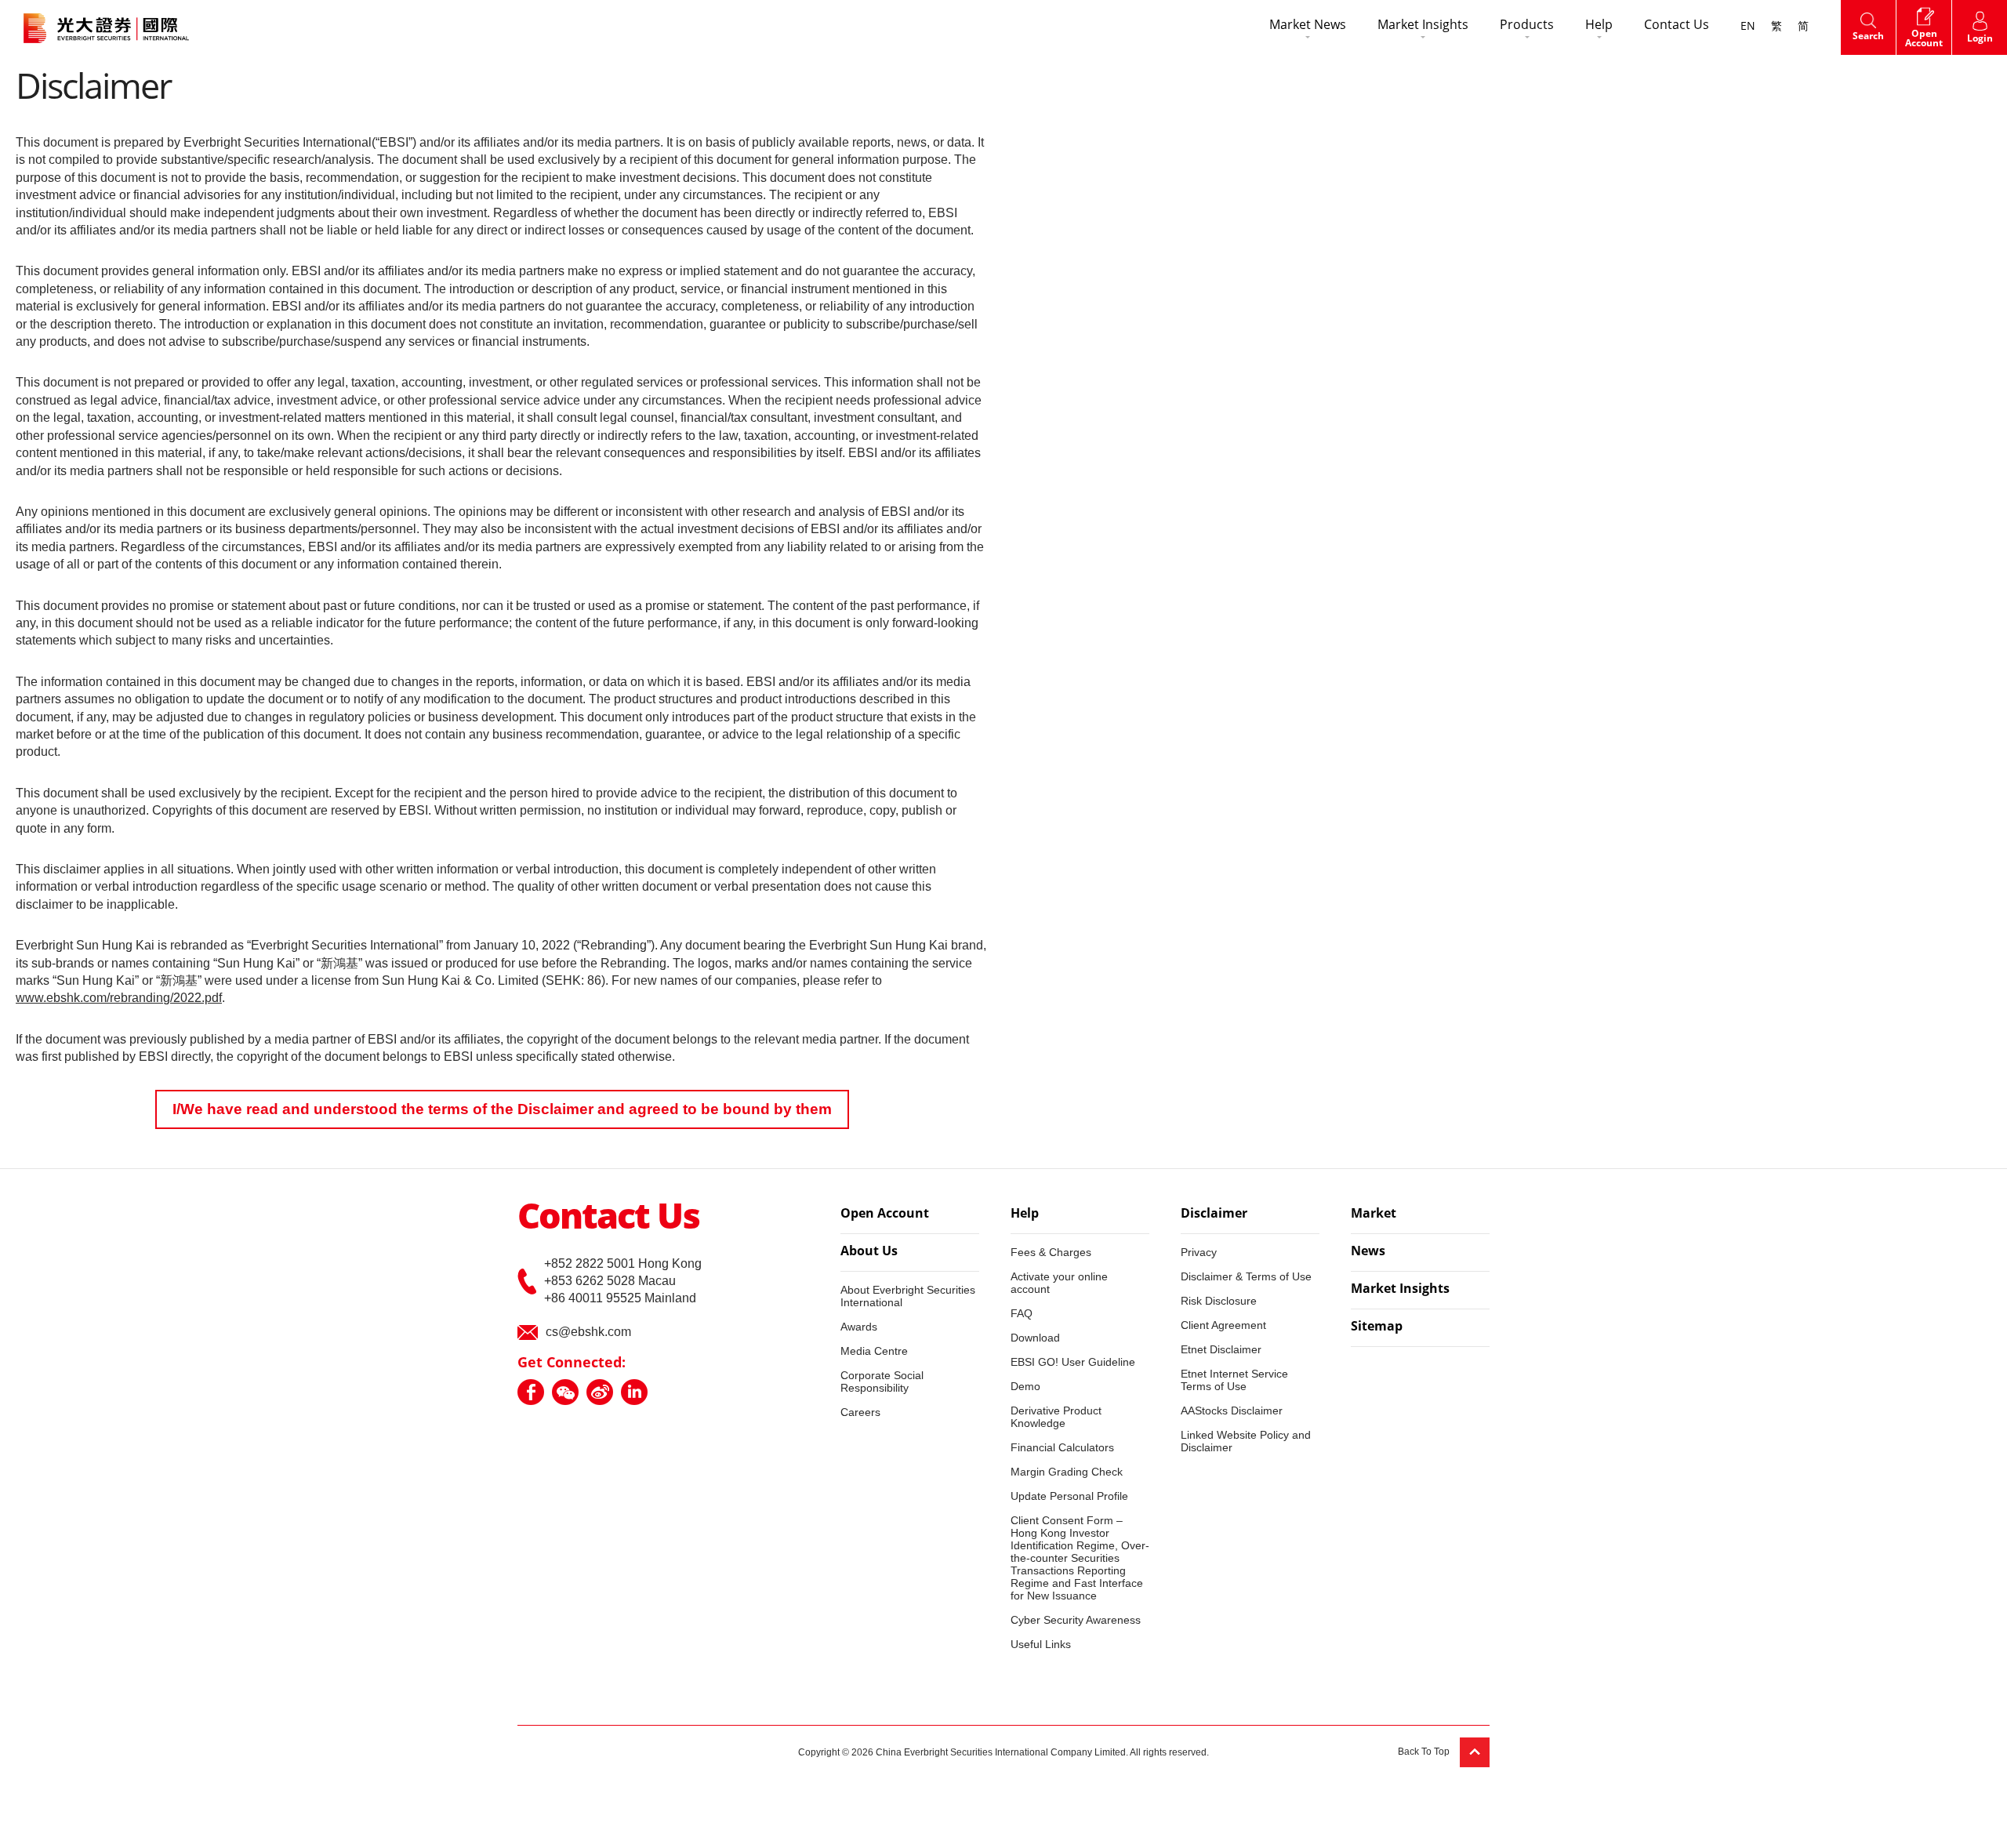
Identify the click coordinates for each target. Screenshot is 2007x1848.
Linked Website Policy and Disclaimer (1246, 1441)
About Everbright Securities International (908, 1296)
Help (1599, 26)
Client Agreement (1223, 1325)
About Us (869, 1252)
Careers (860, 1412)
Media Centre (874, 1351)
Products (1527, 26)
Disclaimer (1214, 1214)
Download (1035, 1338)
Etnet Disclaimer (1221, 1349)
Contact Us (1677, 26)
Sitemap (1377, 1327)
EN (1748, 27)
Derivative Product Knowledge (1056, 1417)
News (1368, 1252)
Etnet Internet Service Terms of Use (1234, 1380)
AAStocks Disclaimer (1232, 1411)
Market (1374, 1214)
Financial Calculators (1062, 1447)
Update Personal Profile (1069, 1496)
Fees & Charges (1051, 1252)
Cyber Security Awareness (1076, 1620)
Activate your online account (1059, 1283)
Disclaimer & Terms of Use (1246, 1276)
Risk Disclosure (1219, 1301)
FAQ (1022, 1313)
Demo (1025, 1386)
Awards (859, 1327)
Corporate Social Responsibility (882, 1381)
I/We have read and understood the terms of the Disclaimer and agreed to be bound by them (502, 1109)
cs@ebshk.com (588, 1332)
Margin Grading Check (1067, 1472)
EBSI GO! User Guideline (1073, 1362)
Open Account (885, 1214)
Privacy (1199, 1252)
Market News (1308, 26)
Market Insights (1423, 26)
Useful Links (1041, 1644)
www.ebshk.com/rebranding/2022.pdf (119, 998)
